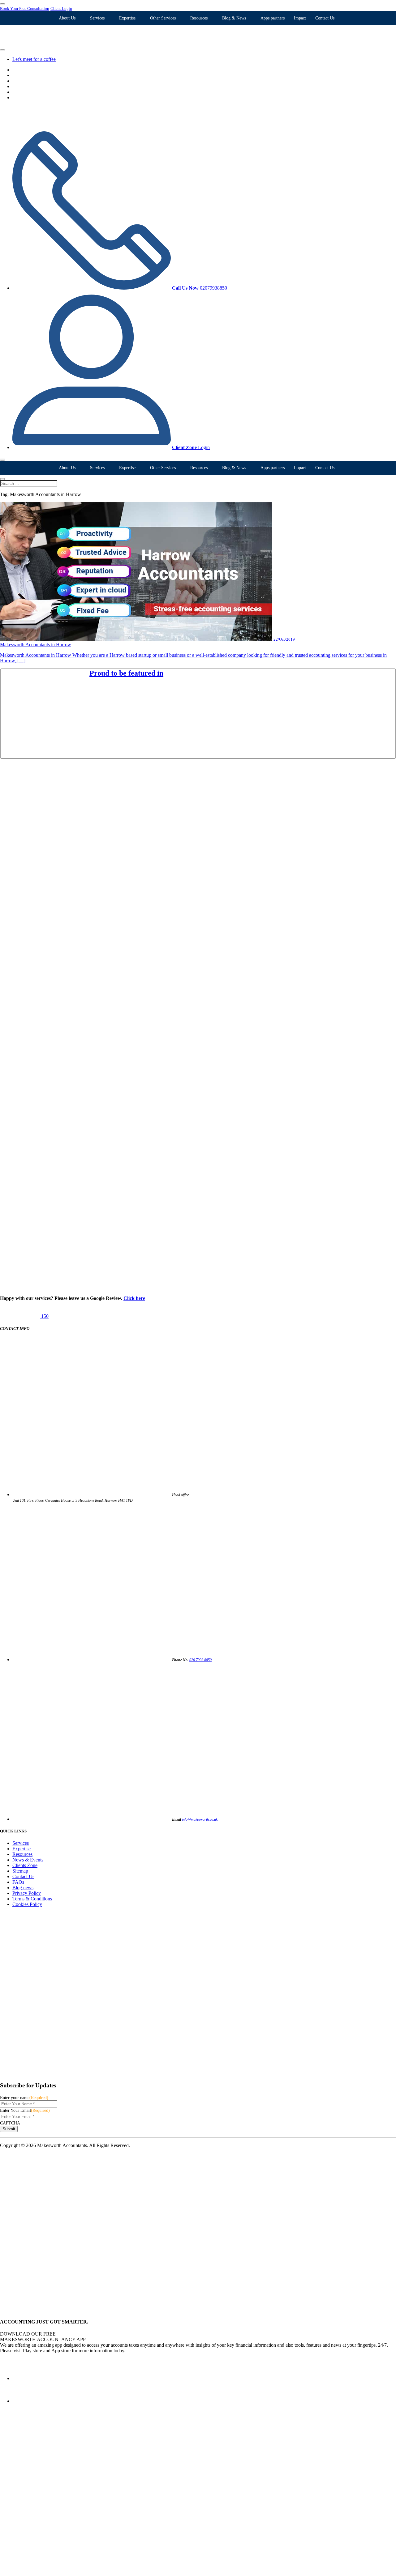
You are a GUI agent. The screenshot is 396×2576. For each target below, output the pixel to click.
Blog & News (234, 18)
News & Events (28, 1860)
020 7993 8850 (200, 1660)
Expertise (127, 18)
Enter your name (24, 2098)
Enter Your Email (25, 2110)
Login (191, 447)
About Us (67, 18)
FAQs (18, 1882)
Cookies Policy (27, 1904)
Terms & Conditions (32, 1899)
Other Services (163, 18)
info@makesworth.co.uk (200, 1819)
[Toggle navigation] (2, 460)
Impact (300, 18)
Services (97, 18)
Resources (199, 18)
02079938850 (200, 288)
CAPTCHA (10, 2123)
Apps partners (273, 18)
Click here (134, 1298)
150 (44, 1316)
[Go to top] (79, 2310)
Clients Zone (25, 1865)
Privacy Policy (27, 1893)
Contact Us (325, 18)
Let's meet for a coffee (34, 59)
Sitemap (20, 1871)
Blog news (23, 1888)
